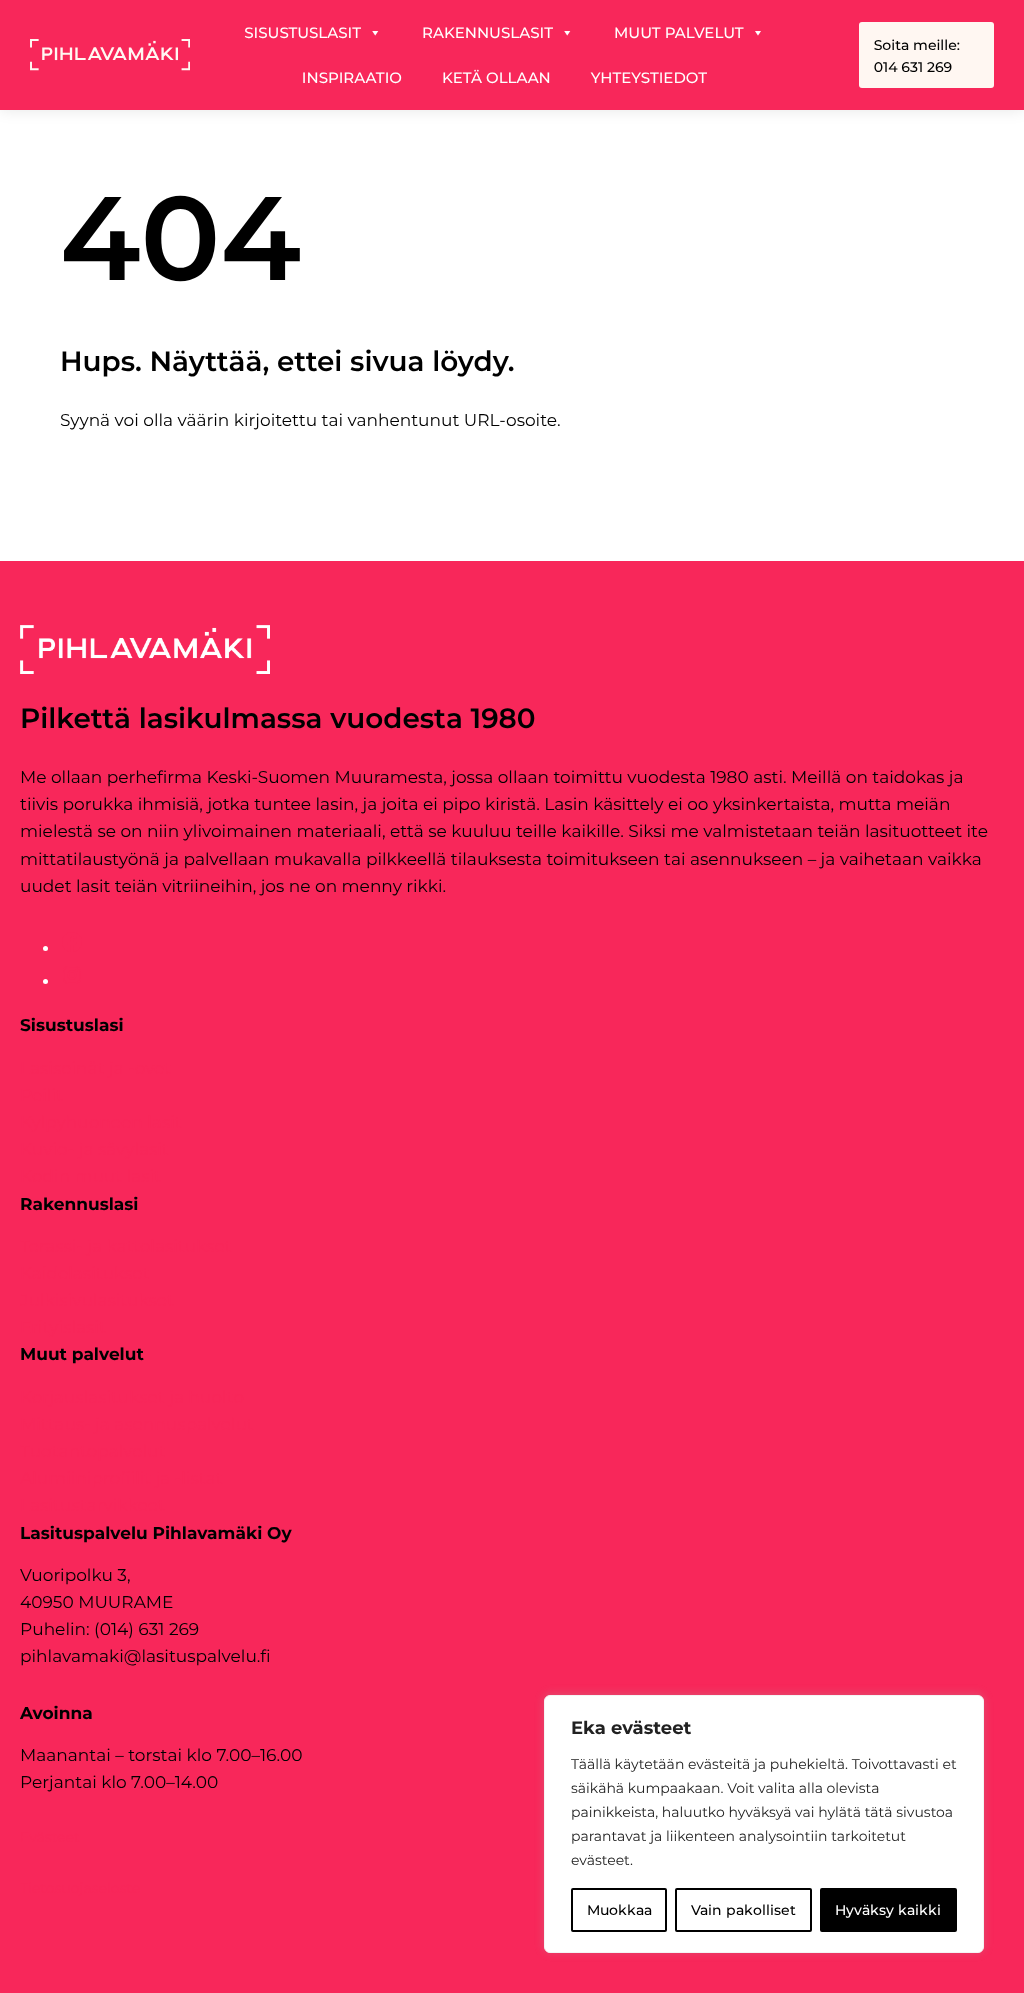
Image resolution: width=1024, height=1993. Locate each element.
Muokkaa (619, 1910)
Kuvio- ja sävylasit (94, 1150)
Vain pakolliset (743, 1910)
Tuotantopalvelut (92, 1452)
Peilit (41, 1096)
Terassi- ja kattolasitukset (126, 1247)
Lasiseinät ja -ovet (95, 1069)
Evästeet (50, 1837)
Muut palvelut (679, 32)
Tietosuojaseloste (80, 1888)
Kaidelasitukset (84, 1274)
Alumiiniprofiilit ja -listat (121, 1479)
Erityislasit (63, 1328)
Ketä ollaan (496, 77)
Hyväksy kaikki (888, 1910)
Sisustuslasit (302, 32)
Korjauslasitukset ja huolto (132, 1398)
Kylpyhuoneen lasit (101, 1123)
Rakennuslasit (487, 32)
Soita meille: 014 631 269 (917, 56)
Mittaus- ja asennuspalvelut (137, 1425)
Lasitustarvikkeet (92, 1506)
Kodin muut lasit (90, 1177)
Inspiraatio (352, 77)
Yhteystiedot (649, 77)
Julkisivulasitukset (97, 1301)
